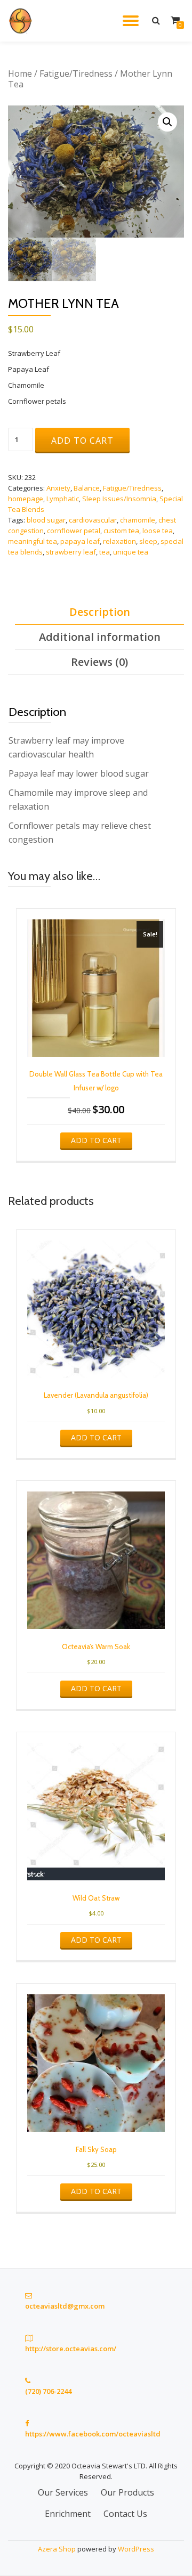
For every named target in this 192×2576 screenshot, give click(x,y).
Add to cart (82, 441)
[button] (167, 122)
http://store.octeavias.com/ (71, 2349)
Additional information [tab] (100, 637)
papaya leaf (80, 541)
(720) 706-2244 (48, 2391)
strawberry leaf (71, 552)
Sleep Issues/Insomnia (119, 499)
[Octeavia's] (23, 21)
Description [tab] (100, 612)
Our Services (63, 2492)
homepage (26, 499)
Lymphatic (63, 499)
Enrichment (68, 2514)
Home (20, 74)
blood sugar (46, 520)
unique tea (131, 552)
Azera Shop (57, 2549)
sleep (148, 541)
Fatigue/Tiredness (76, 74)
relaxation (119, 541)
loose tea (158, 531)
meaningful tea (33, 541)
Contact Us (125, 2514)
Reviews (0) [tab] (99, 662)
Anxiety (58, 488)
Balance (87, 488)
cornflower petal (74, 531)
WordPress (136, 2549)
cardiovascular (93, 520)
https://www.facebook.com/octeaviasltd (93, 2434)
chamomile (138, 520)
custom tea (121, 531)
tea (105, 552)
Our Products (127, 2492)
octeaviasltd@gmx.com (65, 2306)
